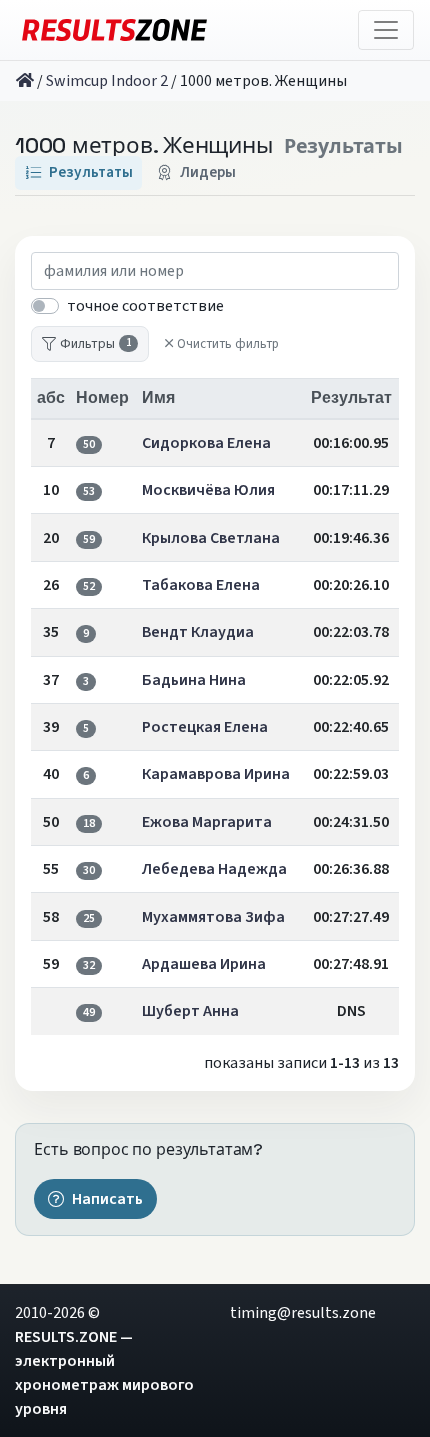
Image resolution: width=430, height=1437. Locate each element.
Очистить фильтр (228, 344)
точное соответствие (145, 306)
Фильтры (95, 343)
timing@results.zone (303, 1313)
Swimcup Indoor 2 (107, 81)
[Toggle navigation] (386, 30)
